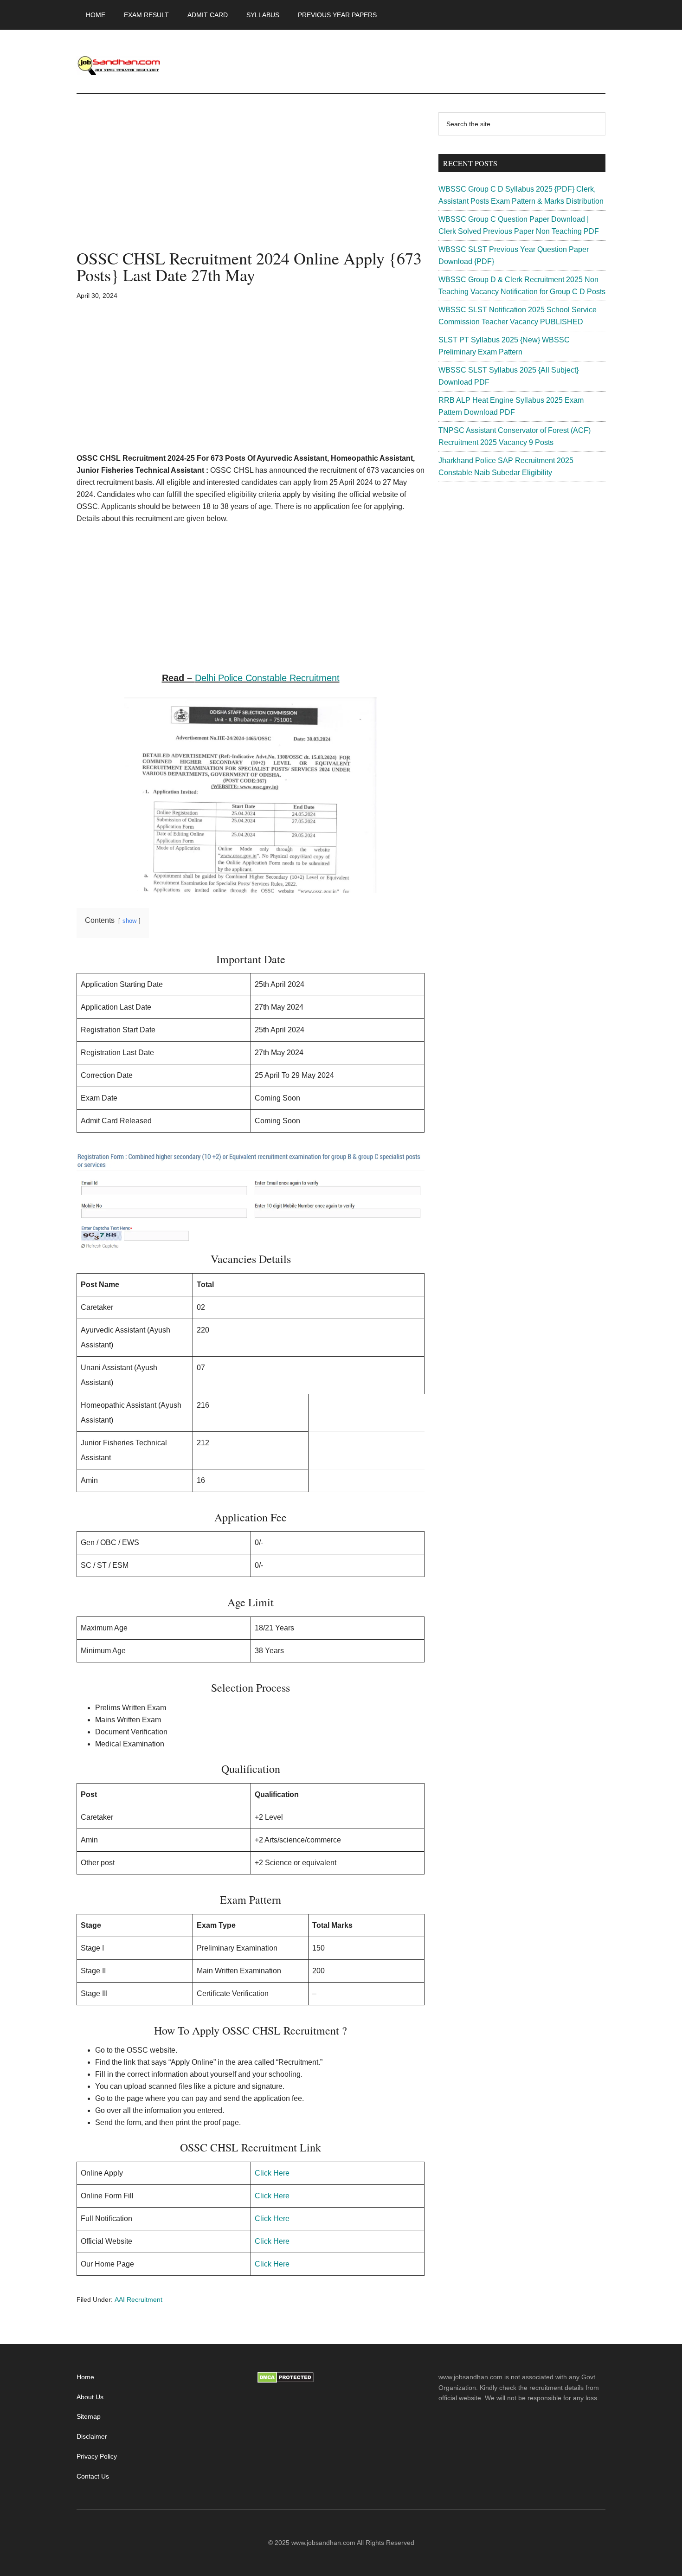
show (129, 921)
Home (85, 2377)
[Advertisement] (251, 181)
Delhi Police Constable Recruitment (267, 678)
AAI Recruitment (138, 2299)
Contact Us (93, 2476)
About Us (90, 2397)
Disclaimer (92, 2436)
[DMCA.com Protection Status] (286, 2381)
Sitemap (89, 2416)
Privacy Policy (97, 2456)
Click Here (272, 2173)
